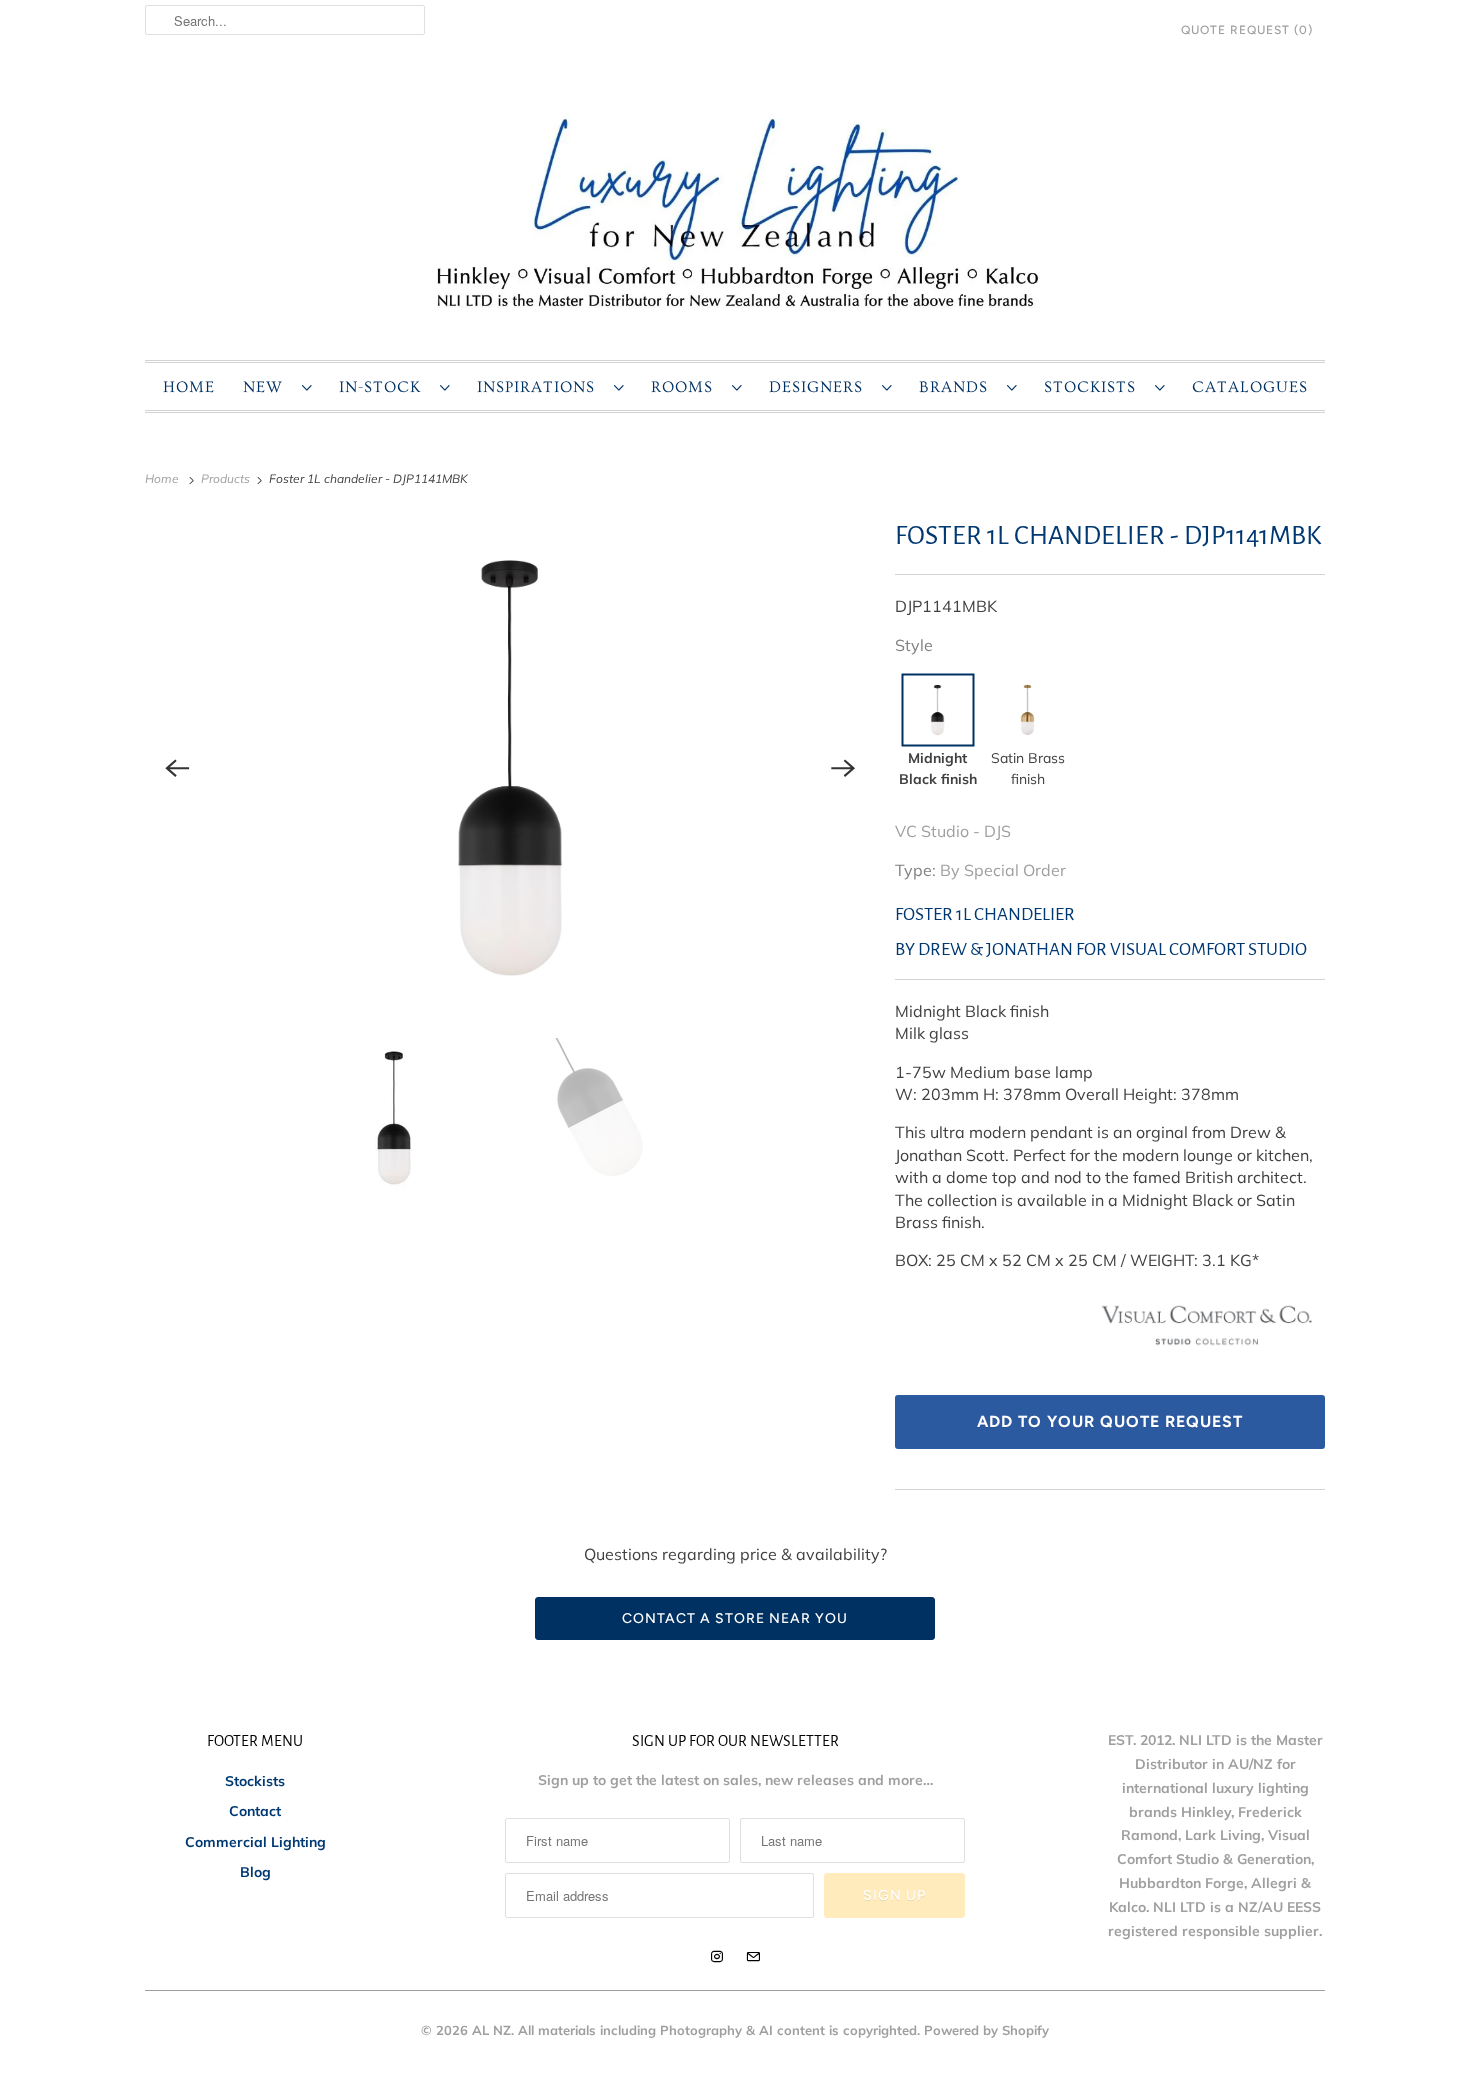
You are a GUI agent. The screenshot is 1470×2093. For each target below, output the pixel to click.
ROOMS (686, 387)
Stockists (255, 1781)
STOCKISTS (1094, 387)
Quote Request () (1247, 30)
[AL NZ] (735, 211)
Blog (255, 1872)
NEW (267, 387)
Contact (255, 1811)
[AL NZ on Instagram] (717, 1957)
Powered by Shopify (986, 2030)
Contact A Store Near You (735, 1618)
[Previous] (177, 768)
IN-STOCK (384, 387)
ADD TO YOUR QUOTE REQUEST (1110, 1421)
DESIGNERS (820, 387)
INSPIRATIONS (540, 387)
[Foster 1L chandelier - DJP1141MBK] (510, 768)
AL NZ (491, 2030)
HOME (189, 387)
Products (227, 478)
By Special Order (1003, 870)
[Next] (843, 768)
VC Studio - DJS (953, 831)
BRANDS (958, 387)
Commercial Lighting (255, 1842)
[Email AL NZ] (753, 1957)
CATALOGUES (1250, 387)
